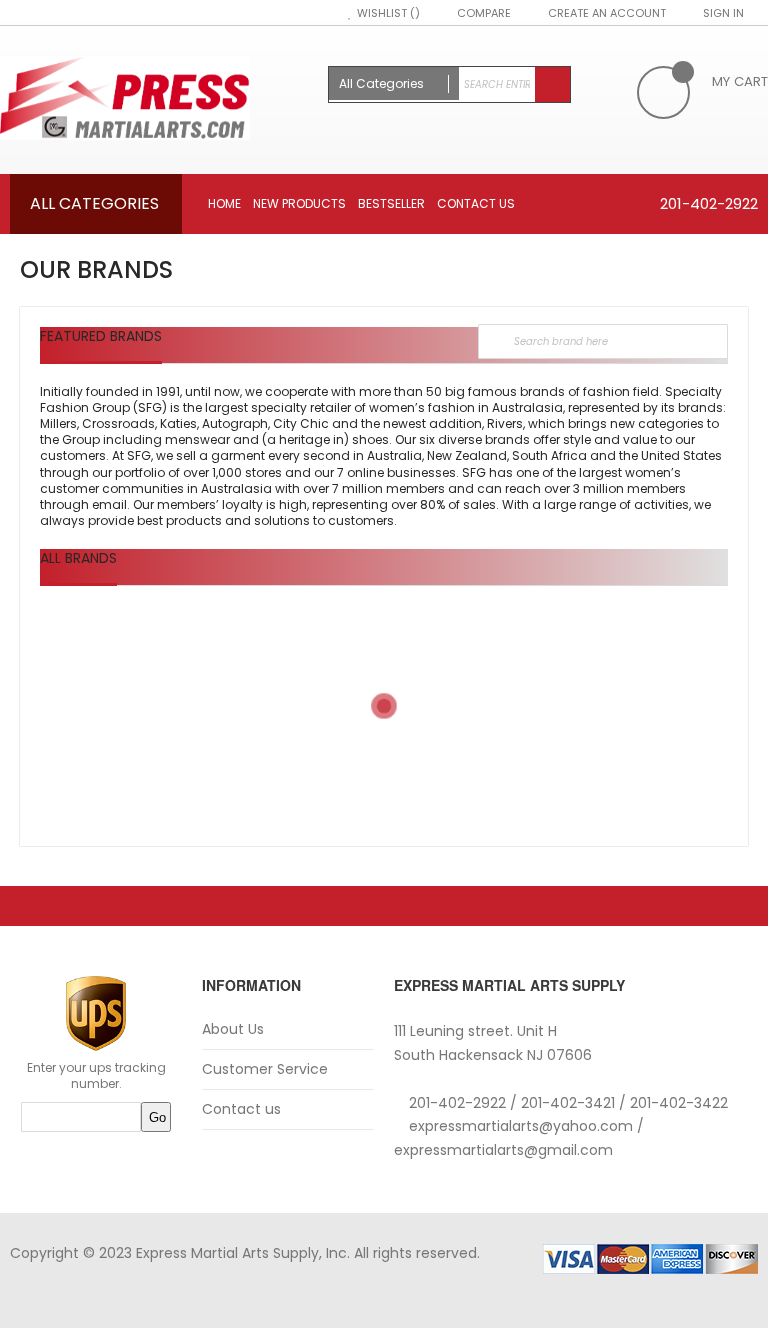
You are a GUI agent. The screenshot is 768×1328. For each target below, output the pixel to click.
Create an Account (607, 13)
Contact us (241, 1109)
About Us (233, 1029)
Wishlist (383, 13)
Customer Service (265, 1069)
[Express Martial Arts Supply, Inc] (154, 100)
